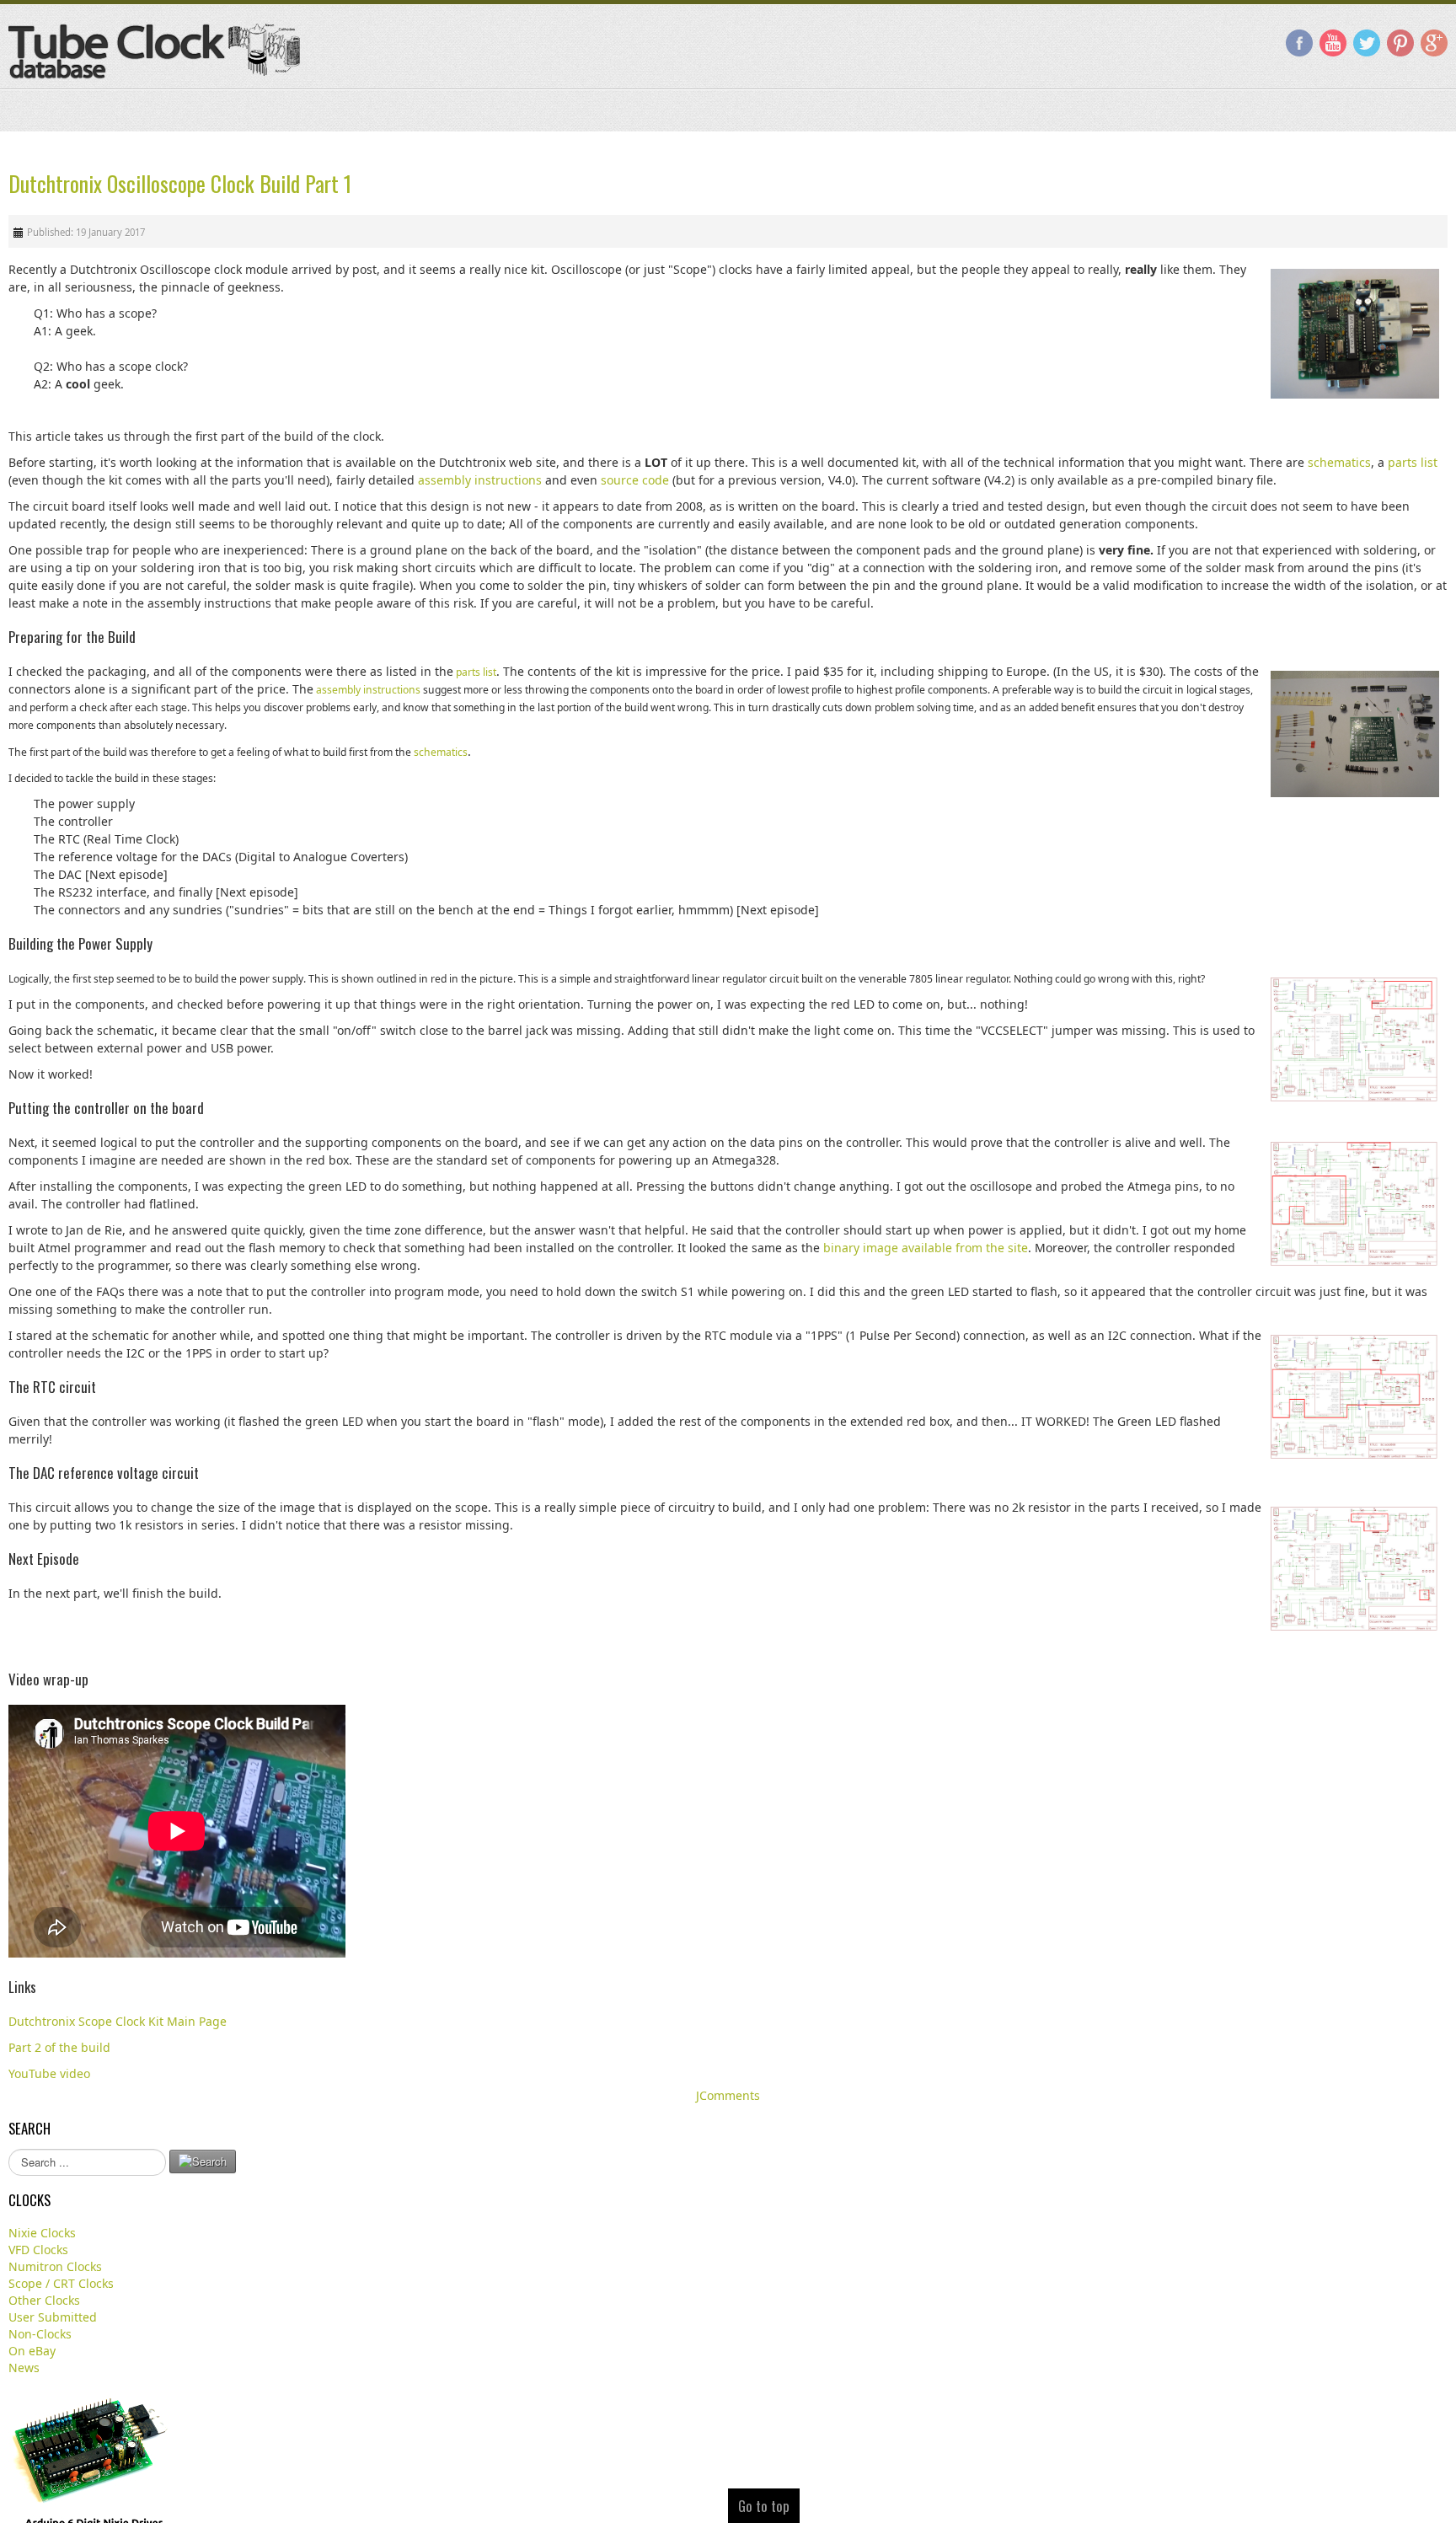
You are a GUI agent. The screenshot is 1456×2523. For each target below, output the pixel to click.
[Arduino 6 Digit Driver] (93, 2475)
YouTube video (49, 2073)
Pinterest (1400, 43)
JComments (728, 2094)
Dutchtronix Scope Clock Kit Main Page (118, 2020)
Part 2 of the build (59, 2046)
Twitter (1367, 43)
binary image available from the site (926, 1247)
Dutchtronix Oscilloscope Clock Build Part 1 (180, 182)
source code (635, 479)
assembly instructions (480, 479)
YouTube (1333, 43)
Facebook (1299, 43)
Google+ (1434, 43)
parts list (1413, 461)
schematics (1339, 461)
